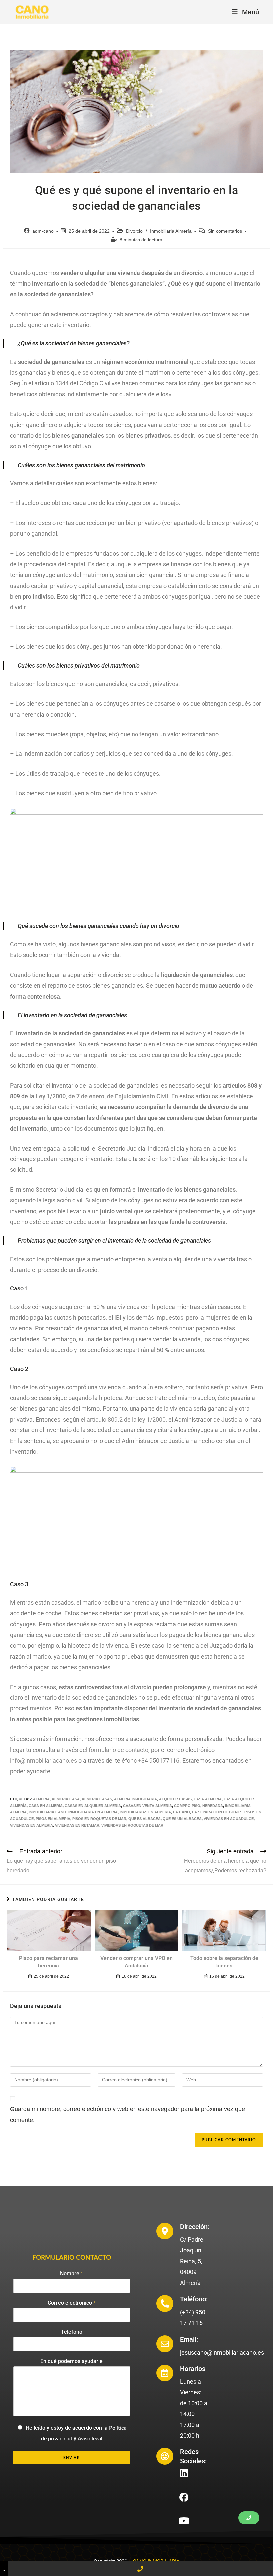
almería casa (66, 1799)
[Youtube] (184, 2521)
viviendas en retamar (77, 1825)
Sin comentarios (225, 231)
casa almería (208, 1799)
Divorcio (134, 231)
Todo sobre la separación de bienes (224, 1962)
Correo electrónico (72, 2303)
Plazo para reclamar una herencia (48, 1962)
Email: (189, 2339)
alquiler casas (175, 1799)
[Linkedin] (184, 2473)
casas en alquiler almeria (93, 1806)
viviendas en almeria (31, 1825)
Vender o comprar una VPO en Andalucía (136, 1962)
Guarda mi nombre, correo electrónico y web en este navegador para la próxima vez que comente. (128, 2114)
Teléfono (72, 2332)
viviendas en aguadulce (229, 1819)
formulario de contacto (119, 1750)
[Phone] (141, 2569)
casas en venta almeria (147, 1806)
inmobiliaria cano (47, 1812)
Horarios (193, 2369)
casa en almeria (46, 1806)
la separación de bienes (217, 1812)
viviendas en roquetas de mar (132, 1825)
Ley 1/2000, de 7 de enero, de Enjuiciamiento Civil (102, 1096)
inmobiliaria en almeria (93, 1812)
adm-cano (43, 231)
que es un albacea (182, 1819)
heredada (213, 1806)
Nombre (71, 2274)
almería (41, 1799)
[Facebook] (184, 2497)
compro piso (187, 1806)
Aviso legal (90, 2439)
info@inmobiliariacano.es (43, 1761)
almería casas (97, 1799)
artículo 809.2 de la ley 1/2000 (126, 1419)
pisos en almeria (53, 1819)
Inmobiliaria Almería (171, 231)
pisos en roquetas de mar (99, 1819)
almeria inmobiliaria (136, 1799)
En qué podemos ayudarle (71, 2361)
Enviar (72, 2458)
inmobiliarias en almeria (145, 1812)
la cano (182, 1812)
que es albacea (144, 1819)
